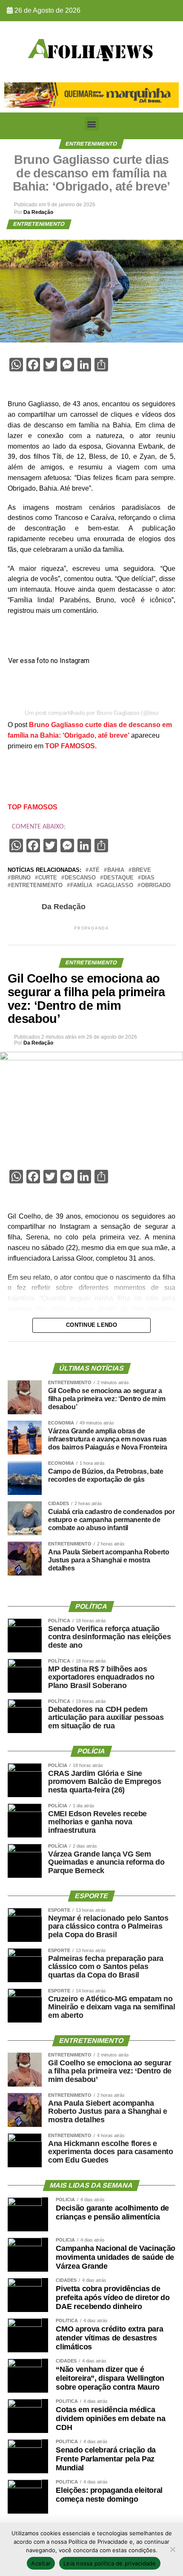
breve (142, 870)
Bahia (116, 870)
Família (81, 886)
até (94, 870)
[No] (172, 2549)
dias (148, 878)
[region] (91, 95)
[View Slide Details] (91, 95)
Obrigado (156, 886)
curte (48, 878)
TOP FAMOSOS (70, 746)
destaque (119, 878)
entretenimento (37, 886)
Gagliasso (117, 886)
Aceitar (41, 2563)
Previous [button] (15, 93)
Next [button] (168, 93)
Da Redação (38, 212)
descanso (80, 878)
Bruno (21, 878)
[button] (92, 124)
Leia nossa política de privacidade (110, 2563)
